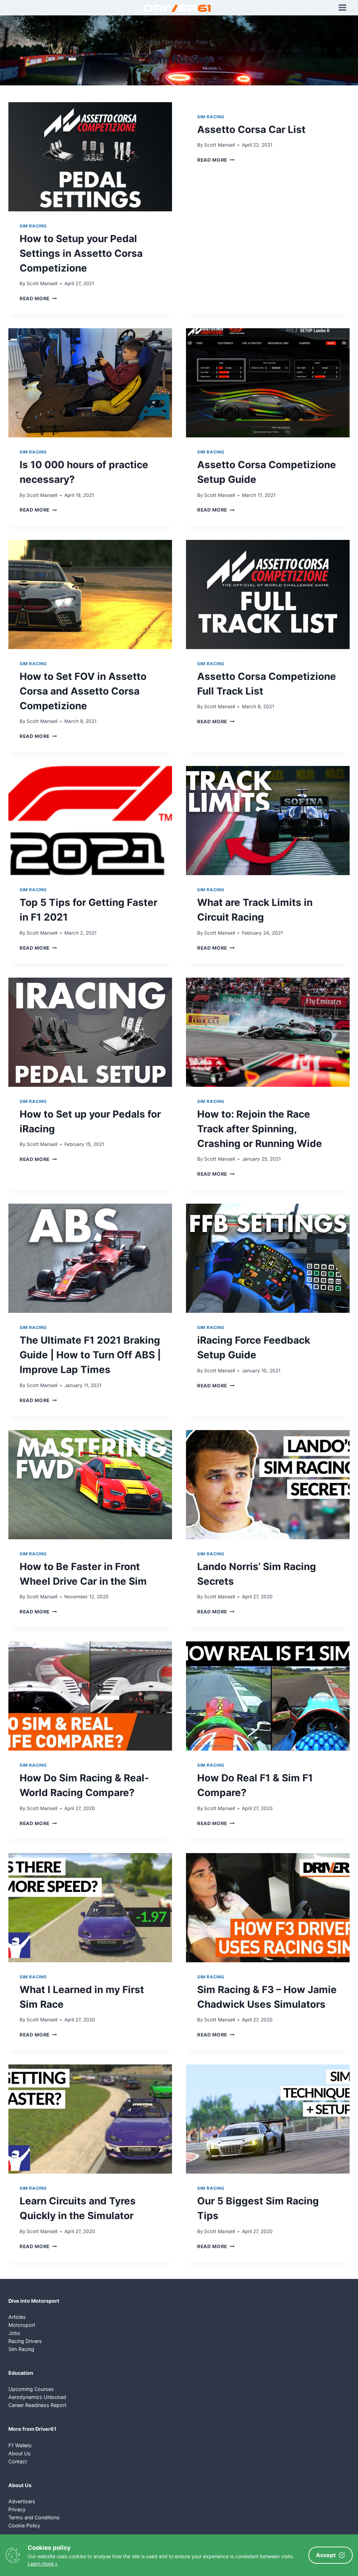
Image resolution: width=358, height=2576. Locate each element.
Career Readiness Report (37, 2405)
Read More (38, 298)
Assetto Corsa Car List (251, 129)
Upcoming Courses (31, 2389)
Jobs (14, 2333)
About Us (20, 2453)
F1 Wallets (20, 2445)
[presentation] (90, 157)
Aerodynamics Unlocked (37, 2397)
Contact (18, 2461)
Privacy (17, 2509)
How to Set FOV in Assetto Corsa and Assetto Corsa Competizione (83, 691)
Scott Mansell (42, 283)
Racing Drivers (25, 2341)
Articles (17, 2317)
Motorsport (22, 2325)
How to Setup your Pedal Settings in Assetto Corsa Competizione (81, 253)
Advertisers (22, 2501)
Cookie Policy (24, 2525)
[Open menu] (342, 8)
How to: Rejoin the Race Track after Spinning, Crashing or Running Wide (260, 1129)
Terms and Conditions (34, 2517)
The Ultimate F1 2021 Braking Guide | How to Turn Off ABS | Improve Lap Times (90, 1355)
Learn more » (43, 2564)
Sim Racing (33, 226)
